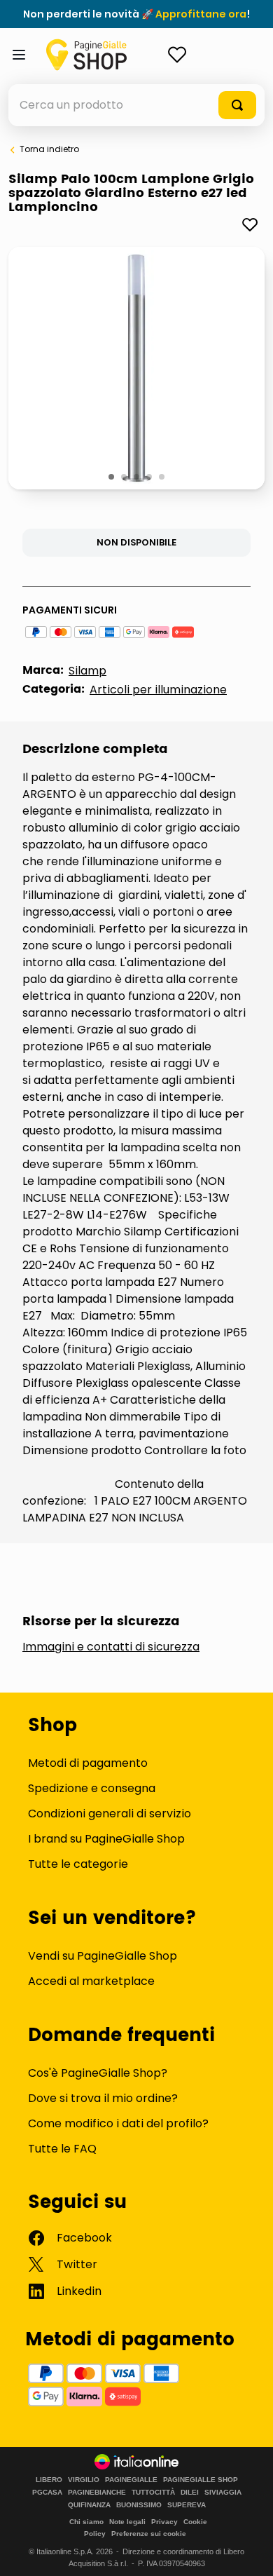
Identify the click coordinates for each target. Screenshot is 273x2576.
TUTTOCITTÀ (153, 2493)
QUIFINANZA (89, 2505)
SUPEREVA (187, 2505)
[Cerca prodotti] (237, 105)
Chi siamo (86, 2522)
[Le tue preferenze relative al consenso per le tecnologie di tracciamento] (248, 2551)
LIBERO (49, 2480)
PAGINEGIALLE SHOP (201, 2480)
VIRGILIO (84, 2480)
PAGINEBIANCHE (97, 2493)
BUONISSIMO (139, 2505)
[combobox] (136, 105)
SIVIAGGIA (223, 2493)
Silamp (87, 671)
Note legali (127, 2522)
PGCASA (47, 2493)
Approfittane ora (201, 14)
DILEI (190, 2493)
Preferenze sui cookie (149, 2534)
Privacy (164, 2522)
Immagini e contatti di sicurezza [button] (111, 1647)
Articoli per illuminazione (158, 690)
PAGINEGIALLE (131, 2480)
